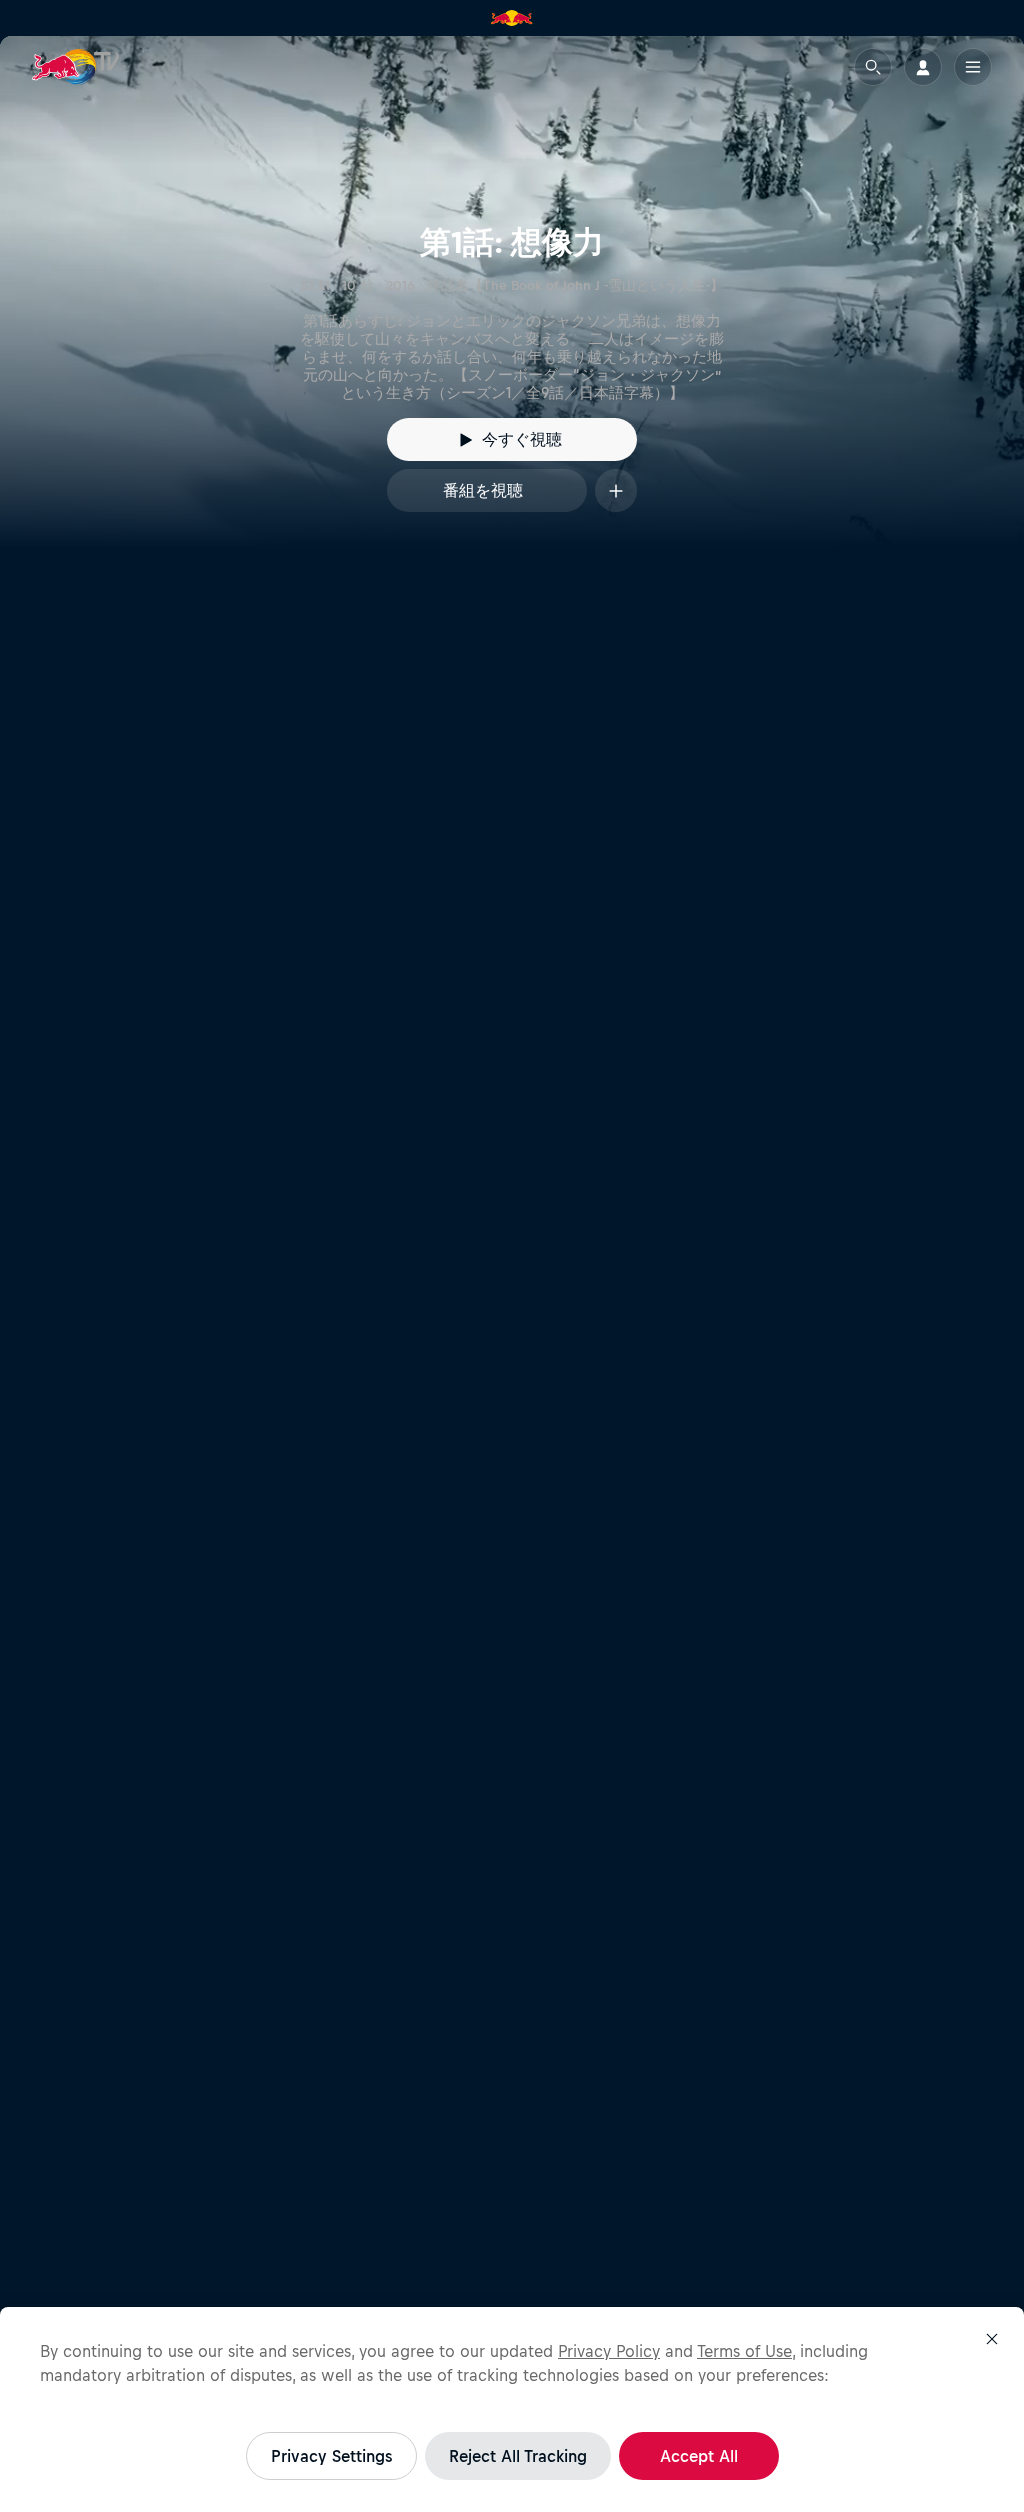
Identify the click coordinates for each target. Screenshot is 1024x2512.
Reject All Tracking (518, 2456)
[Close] (992, 2339)
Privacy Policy (609, 2351)
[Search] (873, 67)
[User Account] (923, 67)
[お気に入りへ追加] (616, 490)
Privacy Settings (331, 2456)
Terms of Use (744, 2351)
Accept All (699, 2456)
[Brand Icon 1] (512, 18)
